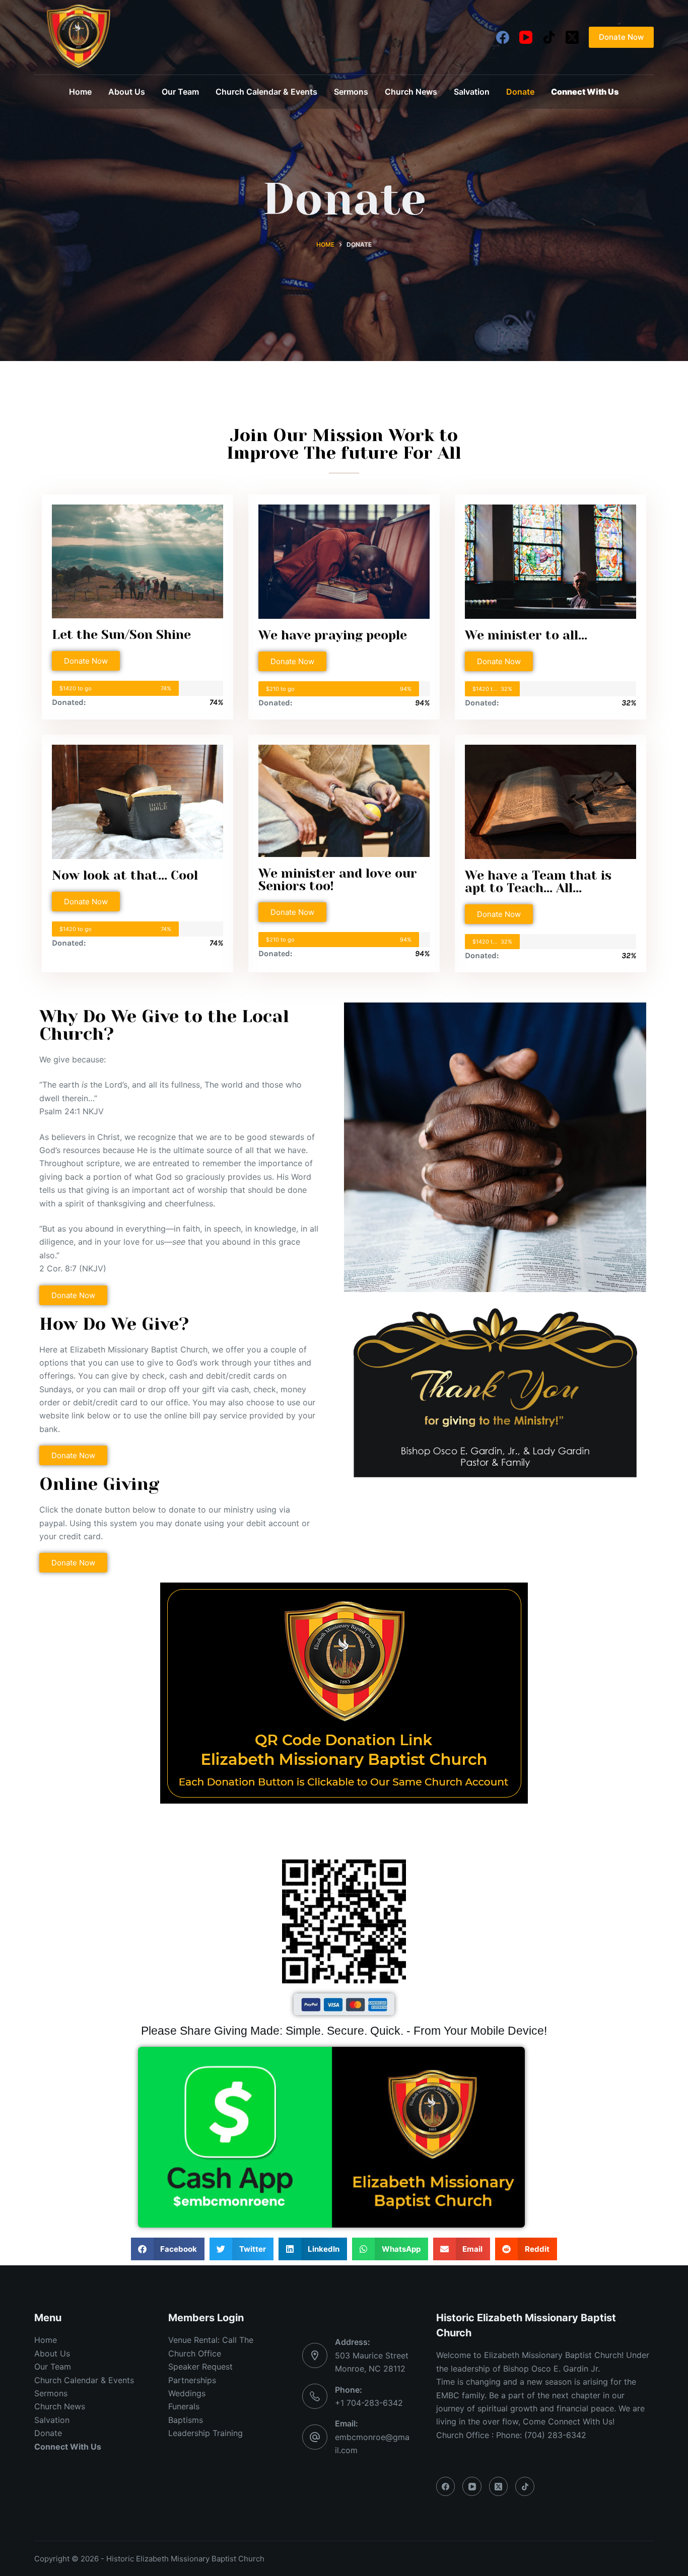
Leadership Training (205, 2433)
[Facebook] (503, 37)
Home (80, 92)
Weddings (187, 2393)
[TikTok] (549, 37)
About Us (127, 92)
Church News (411, 92)
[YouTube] (526, 37)
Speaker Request (200, 2367)
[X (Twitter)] (572, 37)
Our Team (180, 92)
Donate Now (621, 37)
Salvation (472, 92)
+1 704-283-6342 (369, 2403)
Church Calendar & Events (266, 92)
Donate (520, 92)
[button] (168, 2249)
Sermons (351, 92)
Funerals (184, 2406)
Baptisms (186, 2420)
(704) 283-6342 (555, 2435)
